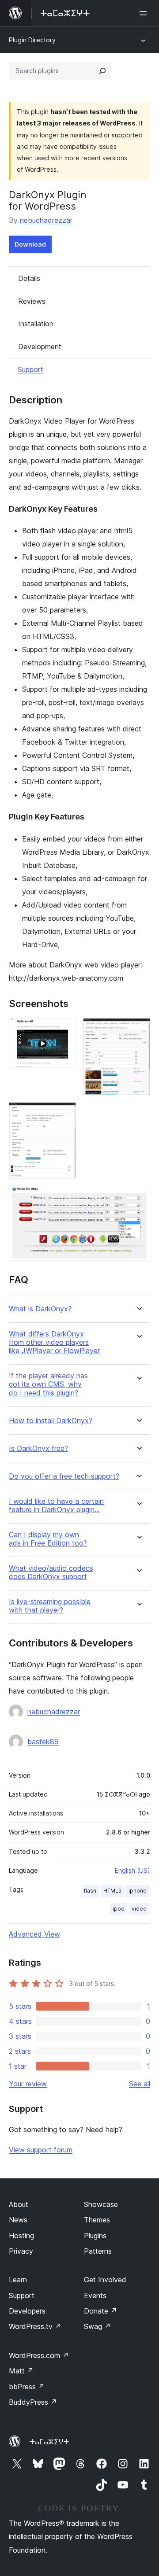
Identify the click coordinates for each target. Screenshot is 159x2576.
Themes (97, 2220)
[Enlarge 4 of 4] (138, 1198)
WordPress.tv (35, 2326)
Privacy (21, 2251)
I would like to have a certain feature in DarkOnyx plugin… (56, 1506)
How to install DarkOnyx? (51, 1421)
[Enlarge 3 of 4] (64, 1114)
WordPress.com (39, 2355)
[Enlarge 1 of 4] (64, 1030)
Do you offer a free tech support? (64, 1476)
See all (140, 2084)
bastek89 (43, 1742)
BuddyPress (33, 2402)
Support (30, 369)
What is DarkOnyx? (40, 1309)
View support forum (41, 2150)
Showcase (101, 2204)
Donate (100, 2311)
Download (30, 244)
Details (29, 278)
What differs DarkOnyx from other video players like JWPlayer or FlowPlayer (54, 1342)
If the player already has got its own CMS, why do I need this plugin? (48, 1384)
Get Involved (105, 2280)
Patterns (98, 2251)
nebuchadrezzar (46, 220)
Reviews (32, 301)
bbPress (27, 2387)
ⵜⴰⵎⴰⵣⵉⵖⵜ (49, 2442)
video (139, 1909)
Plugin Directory (32, 40)
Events (95, 2296)
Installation (36, 324)
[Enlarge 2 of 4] (138, 1030)
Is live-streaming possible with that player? (50, 1606)
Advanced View (34, 1934)
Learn (18, 2280)
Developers (27, 2311)
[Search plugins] (102, 71)
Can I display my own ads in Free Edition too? (48, 1539)
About (19, 2204)
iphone (138, 1891)
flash (90, 1891)
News (18, 2220)
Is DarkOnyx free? (38, 1449)
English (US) (132, 1870)
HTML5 (112, 1891)
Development (40, 347)
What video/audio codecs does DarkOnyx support (51, 1572)
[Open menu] (145, 13)
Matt (21, 2371)
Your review (28, 2084)
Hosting (21, 2236)
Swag (97, 2326)
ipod (119, 1909)
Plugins (95, 2236)
